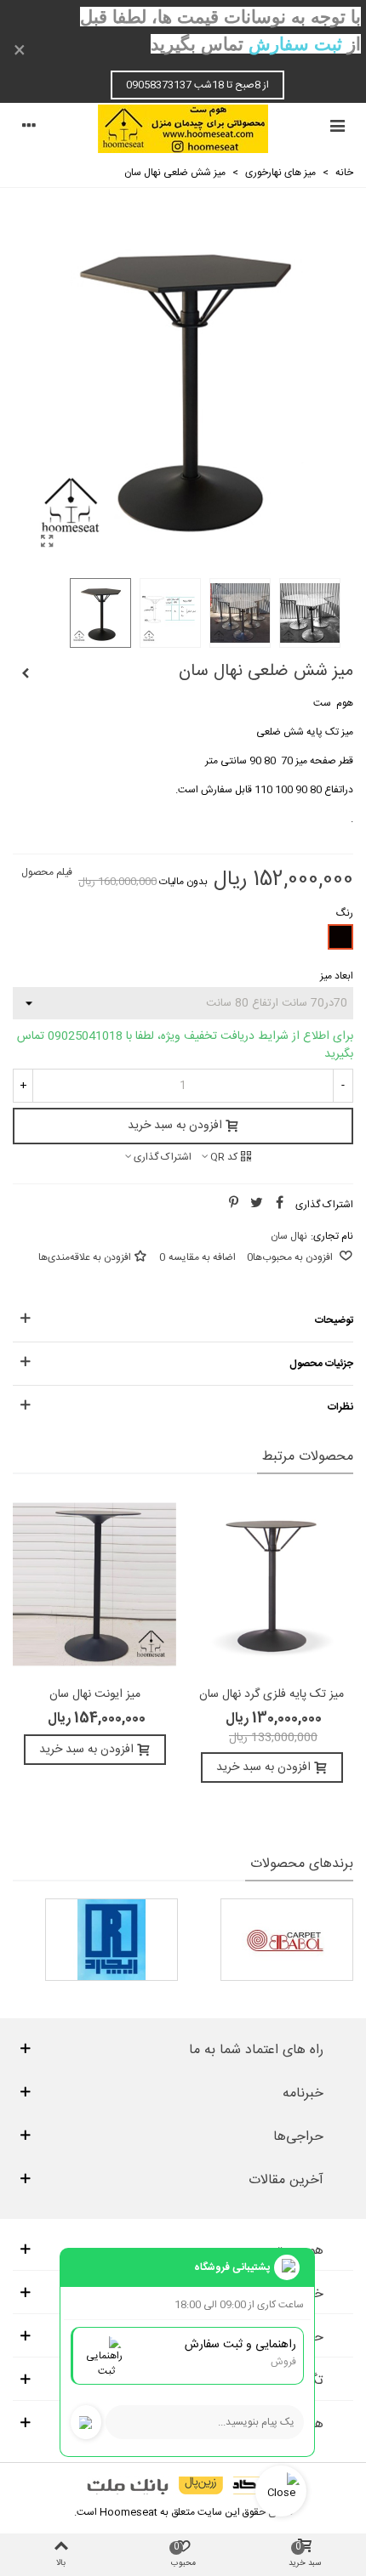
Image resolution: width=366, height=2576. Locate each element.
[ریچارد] (112, 1940)
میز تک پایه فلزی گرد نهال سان (272, 1695)
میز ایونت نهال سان (95, 1695)
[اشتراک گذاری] (279, 1205)
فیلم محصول (47, 872)
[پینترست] (233, 1205)
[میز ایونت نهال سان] (94, 1584)
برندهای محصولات (302, 1864)
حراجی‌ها (298, 2137)
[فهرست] (337, 128)
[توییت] (256, 1205)
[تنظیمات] (29, 128)
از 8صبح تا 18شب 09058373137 (197, 85)
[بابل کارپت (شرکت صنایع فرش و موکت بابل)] (287, 1940)
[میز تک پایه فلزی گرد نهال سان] (272, 1584)
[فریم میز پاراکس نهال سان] (26, 674)
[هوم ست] (183, 129)
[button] (183, 1320)
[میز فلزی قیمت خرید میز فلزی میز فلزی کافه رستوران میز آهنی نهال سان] (47, 543)
